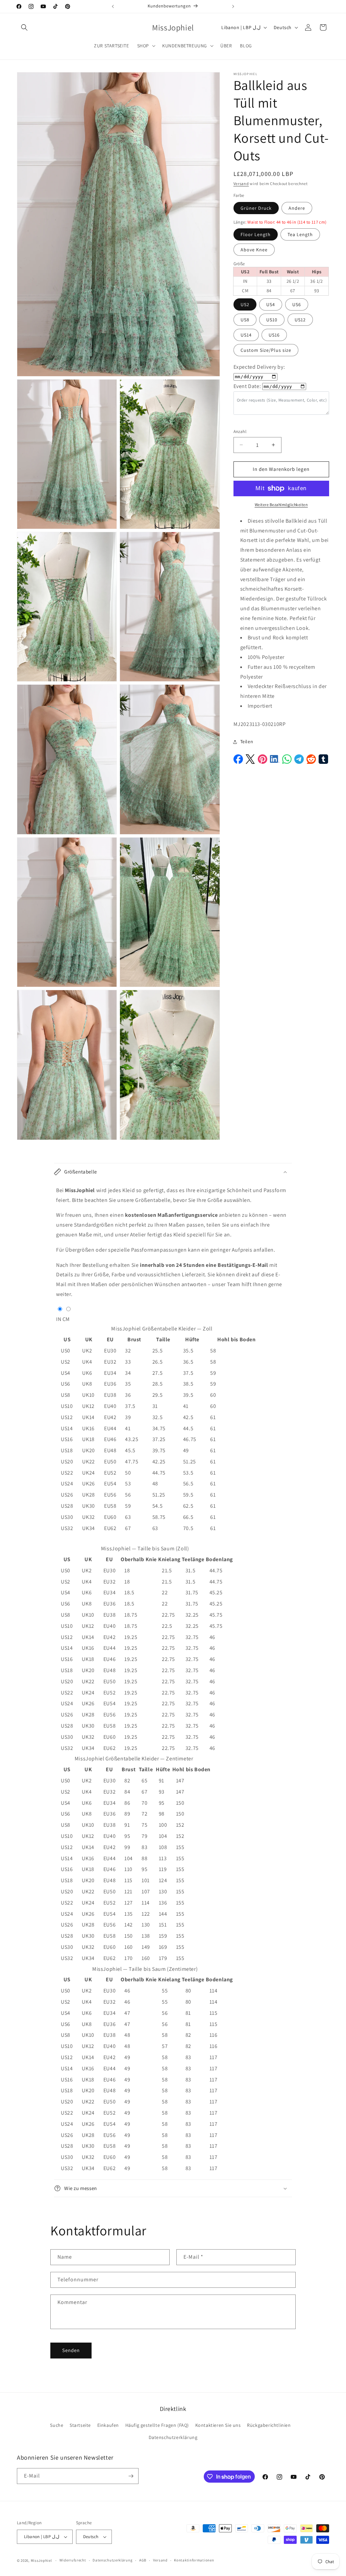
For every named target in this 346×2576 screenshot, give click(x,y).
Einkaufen (108, 2425)
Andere (297, 208)
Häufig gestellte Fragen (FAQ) (157, 2425)
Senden (71, 2350)
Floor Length (256, 234)
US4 (271, 304)
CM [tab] (66, 1319)
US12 (300, 320)
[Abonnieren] (131, 2476)
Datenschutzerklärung (173, 2437)
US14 (246, 335)
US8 (245, 320)
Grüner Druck (256, 208)
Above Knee (254, 250)
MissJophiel (41, 2560)
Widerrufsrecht (73, 2560)
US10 (272, 320)
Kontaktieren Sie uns (218, 2425)
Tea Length (300, 234)
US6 (297, 304)
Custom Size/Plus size (266, 350)
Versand (241, 184)
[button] (24, 27)
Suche (57, 2425)
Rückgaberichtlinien (269, 2425)
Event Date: (247, 386)
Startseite (80, 2425)
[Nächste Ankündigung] (233, 6)
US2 (245, 304)
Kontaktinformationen (194, 2560)
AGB (143, 2560)
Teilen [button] (247, 742)
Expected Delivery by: (259, 367)
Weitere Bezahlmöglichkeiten (281, 505)
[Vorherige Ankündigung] (113, 6)
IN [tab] (59, 1319)
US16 (274, 335)
